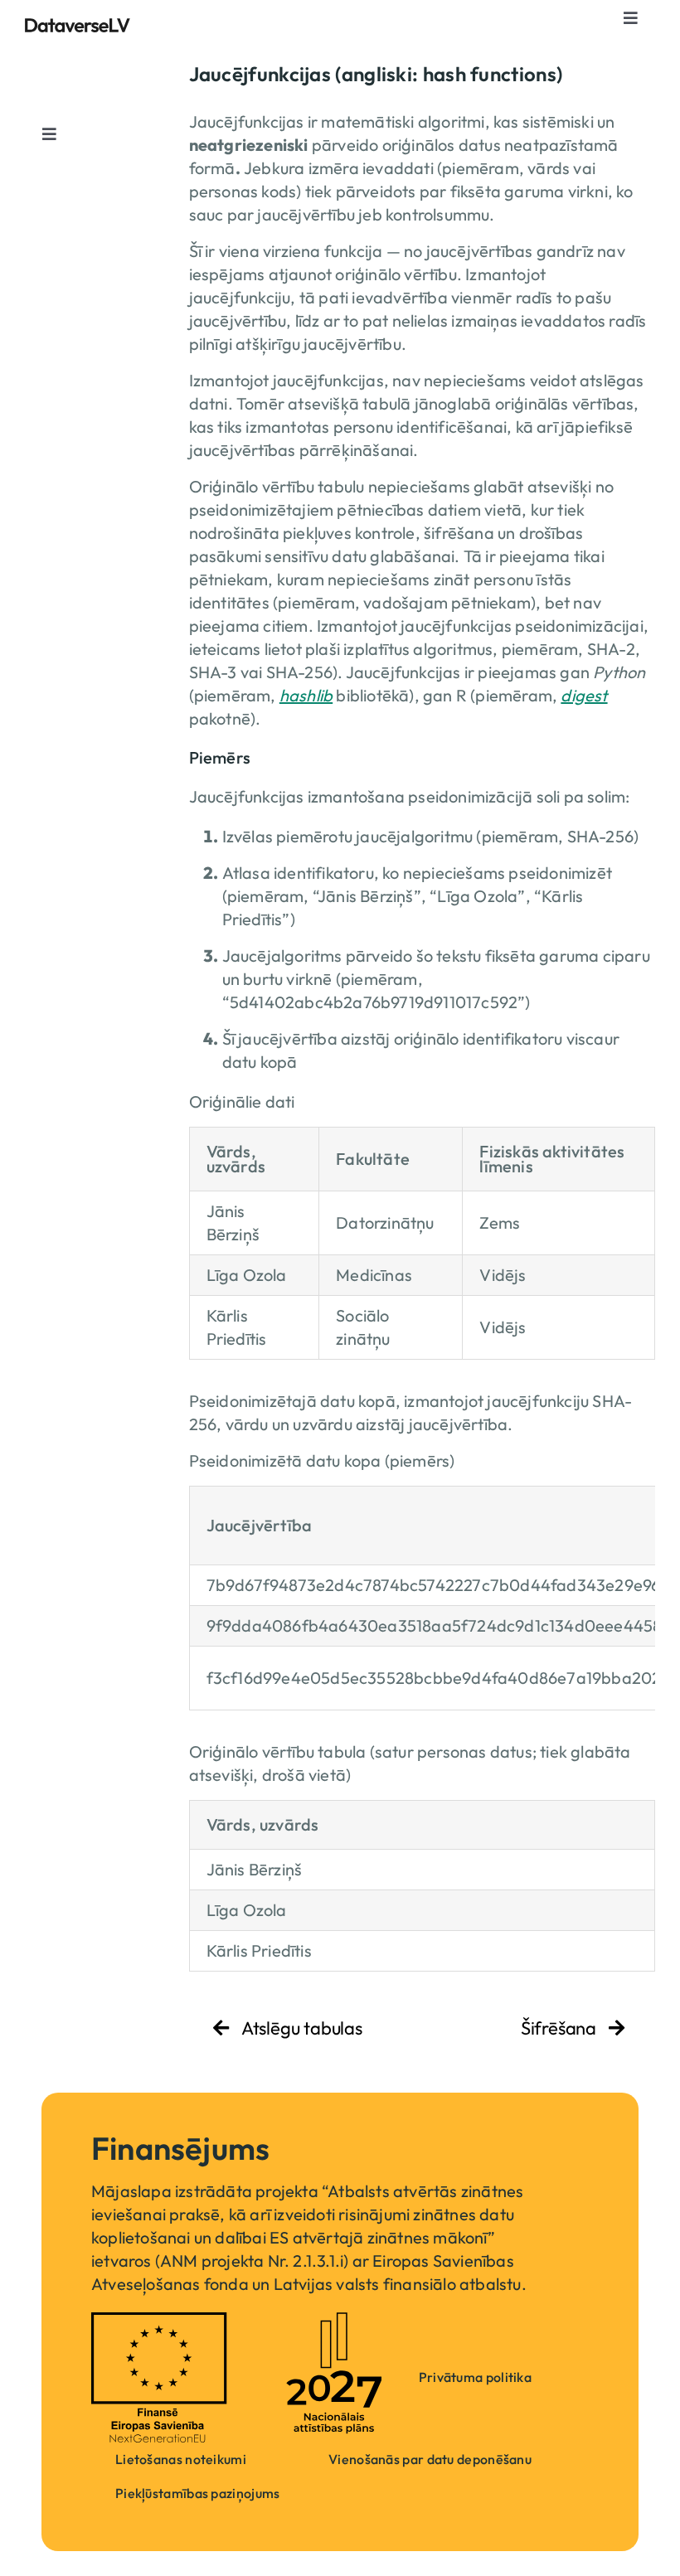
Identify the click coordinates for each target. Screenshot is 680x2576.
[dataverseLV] (78, 26)
